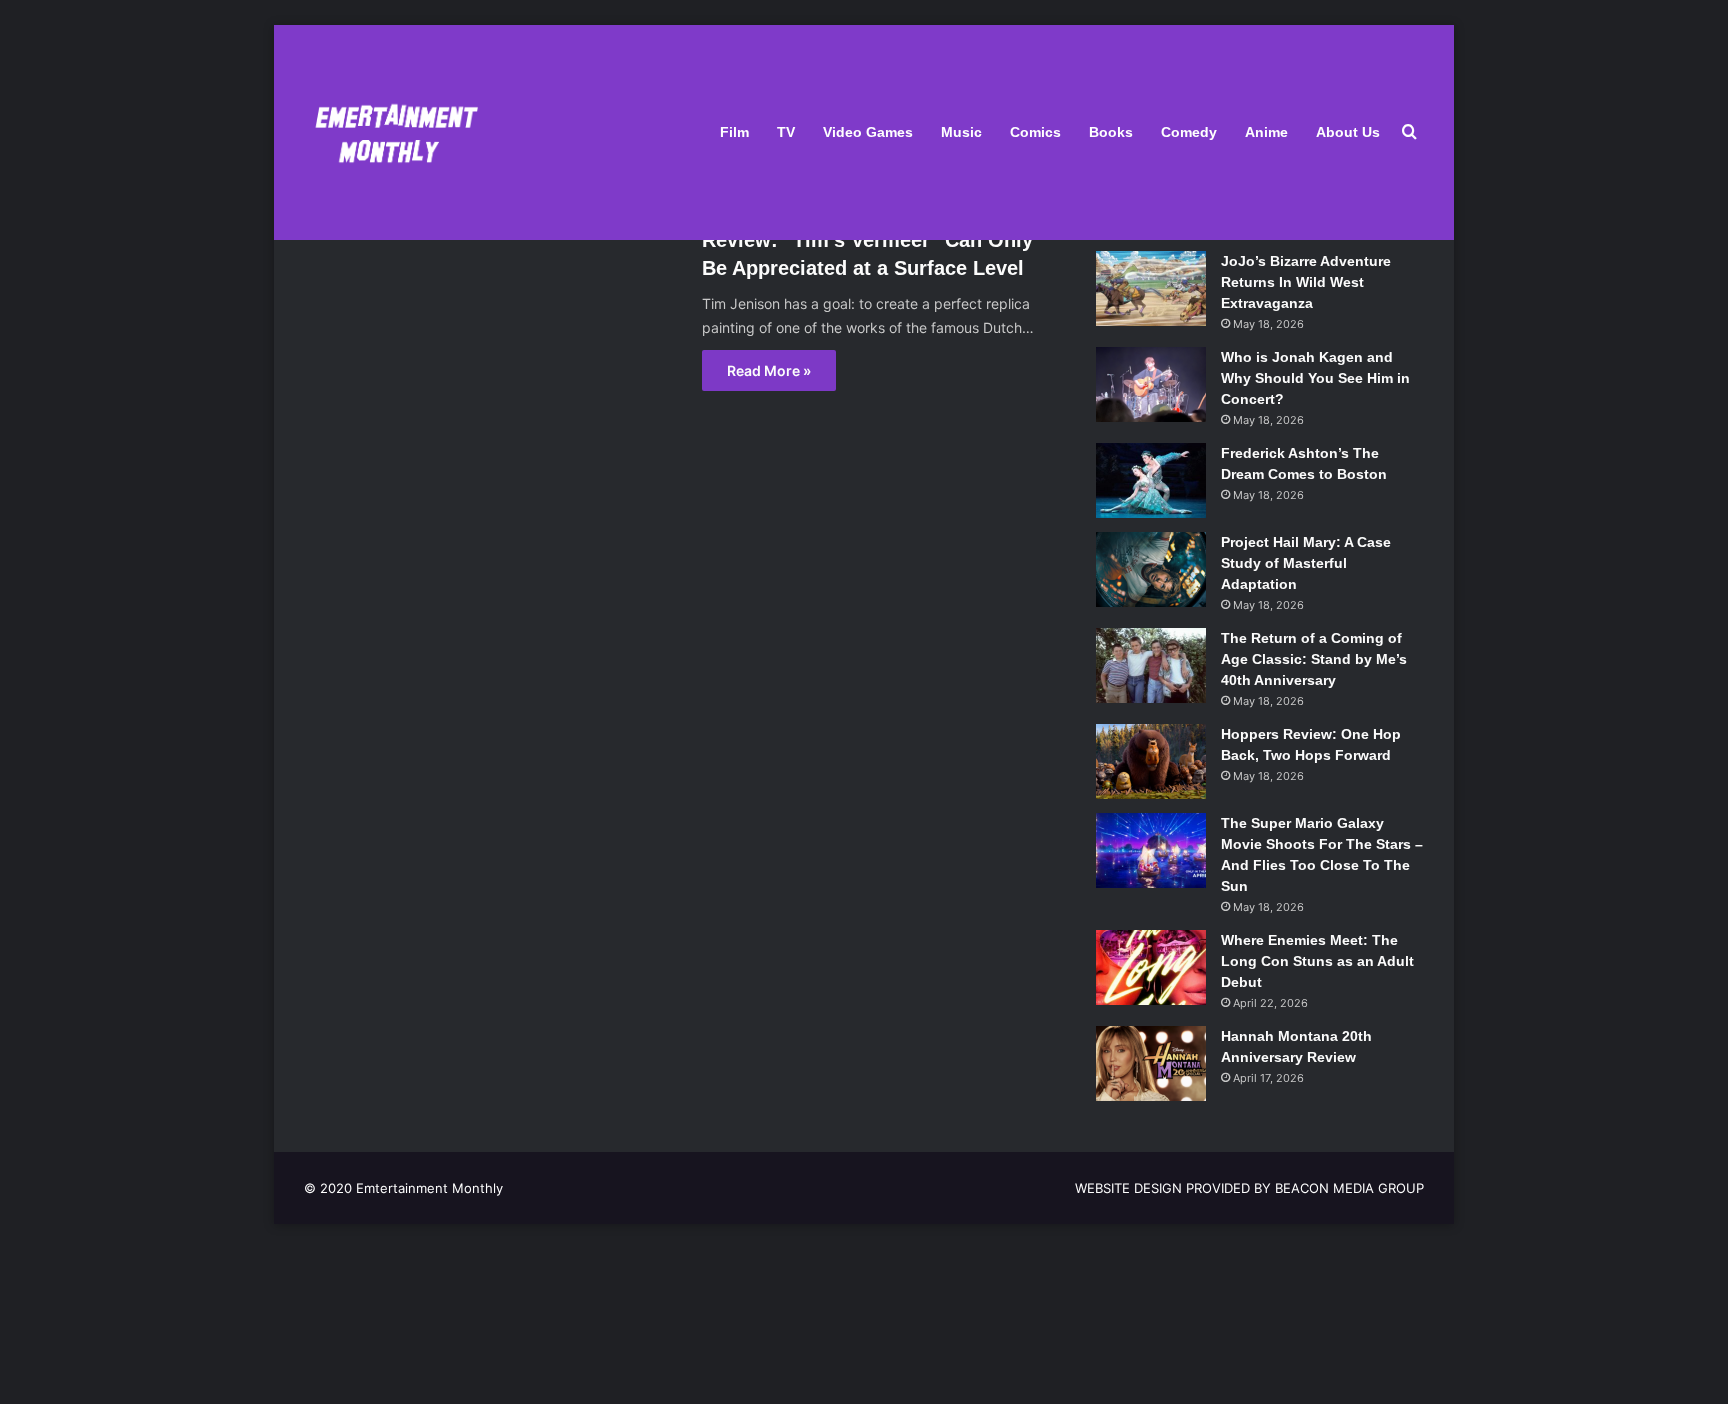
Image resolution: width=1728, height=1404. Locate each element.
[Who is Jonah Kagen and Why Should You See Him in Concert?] (1151, 384)
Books (1111, 132)
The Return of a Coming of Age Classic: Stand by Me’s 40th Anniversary (1314, 659)
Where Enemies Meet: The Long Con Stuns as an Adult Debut (1317, 961)
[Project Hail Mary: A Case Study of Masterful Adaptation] (1151, 569)
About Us (1348, 132)
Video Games (868, 132)
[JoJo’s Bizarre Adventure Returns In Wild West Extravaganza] (1151, 288)
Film (734, 132)
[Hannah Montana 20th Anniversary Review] (1151, 1063)
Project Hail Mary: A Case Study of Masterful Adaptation (1306, 563)
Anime (1266, 132)
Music (961, 132)
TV (786, 132)
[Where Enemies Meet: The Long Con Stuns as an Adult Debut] (1151, 967)
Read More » (769, 370)
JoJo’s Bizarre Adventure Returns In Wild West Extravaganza (1306, 282)
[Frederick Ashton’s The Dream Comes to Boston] (1151, 480)
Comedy (1189, 132)
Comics (1035, 132)
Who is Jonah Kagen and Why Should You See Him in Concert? (1315, 378)
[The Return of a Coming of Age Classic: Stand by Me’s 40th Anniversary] (1151, 665)
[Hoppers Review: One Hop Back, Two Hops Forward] (1151, 761)
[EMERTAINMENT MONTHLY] (391, 132)
